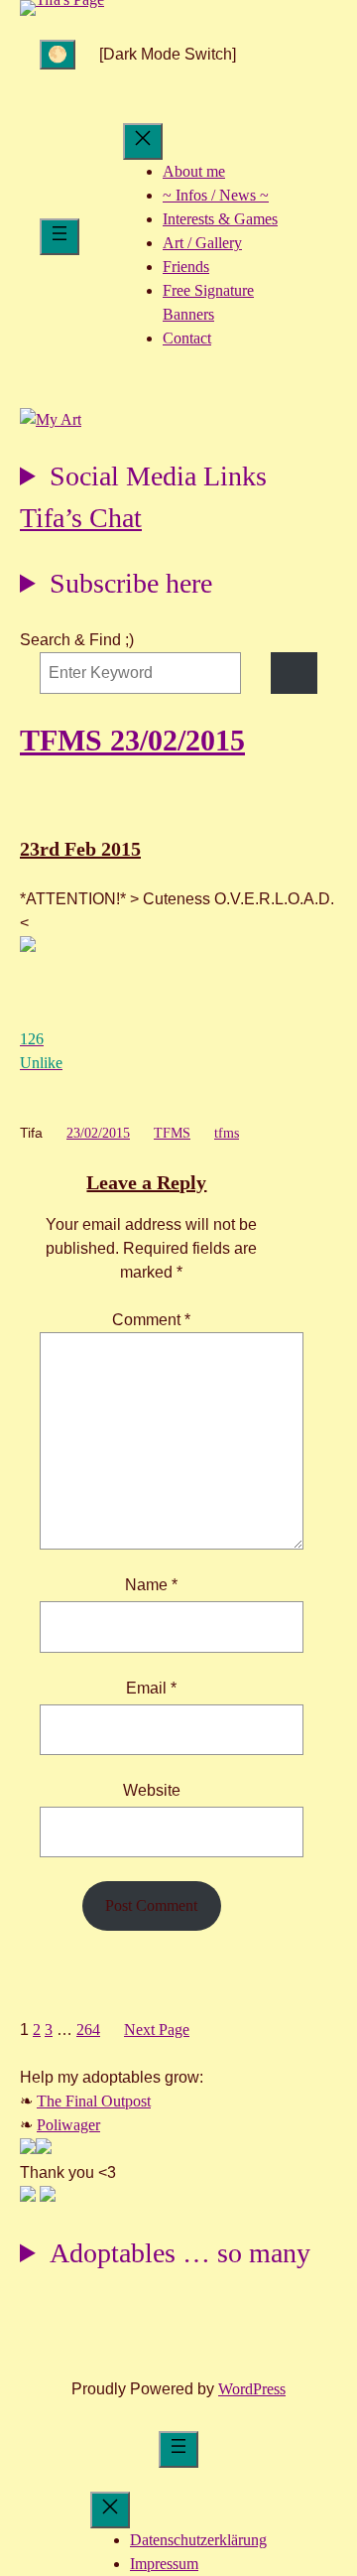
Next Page (157, 2030)
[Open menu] (59, 237)
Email (151, 1688)
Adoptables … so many (180, 2253)
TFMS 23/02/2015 (132, 740)
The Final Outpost (94, 2101)
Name (151, 1585)
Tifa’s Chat (81, 518)
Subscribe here (131, 583)
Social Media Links (158, 476)
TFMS (172, 1133)
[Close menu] (143, 141)
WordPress (252, 2389)
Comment (151, 1320)
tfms (227, 1133)
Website (152, 1790)
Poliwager (68, 2125)
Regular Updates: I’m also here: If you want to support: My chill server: (143, 479)
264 (88, 2030)
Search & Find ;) (77, 640)
